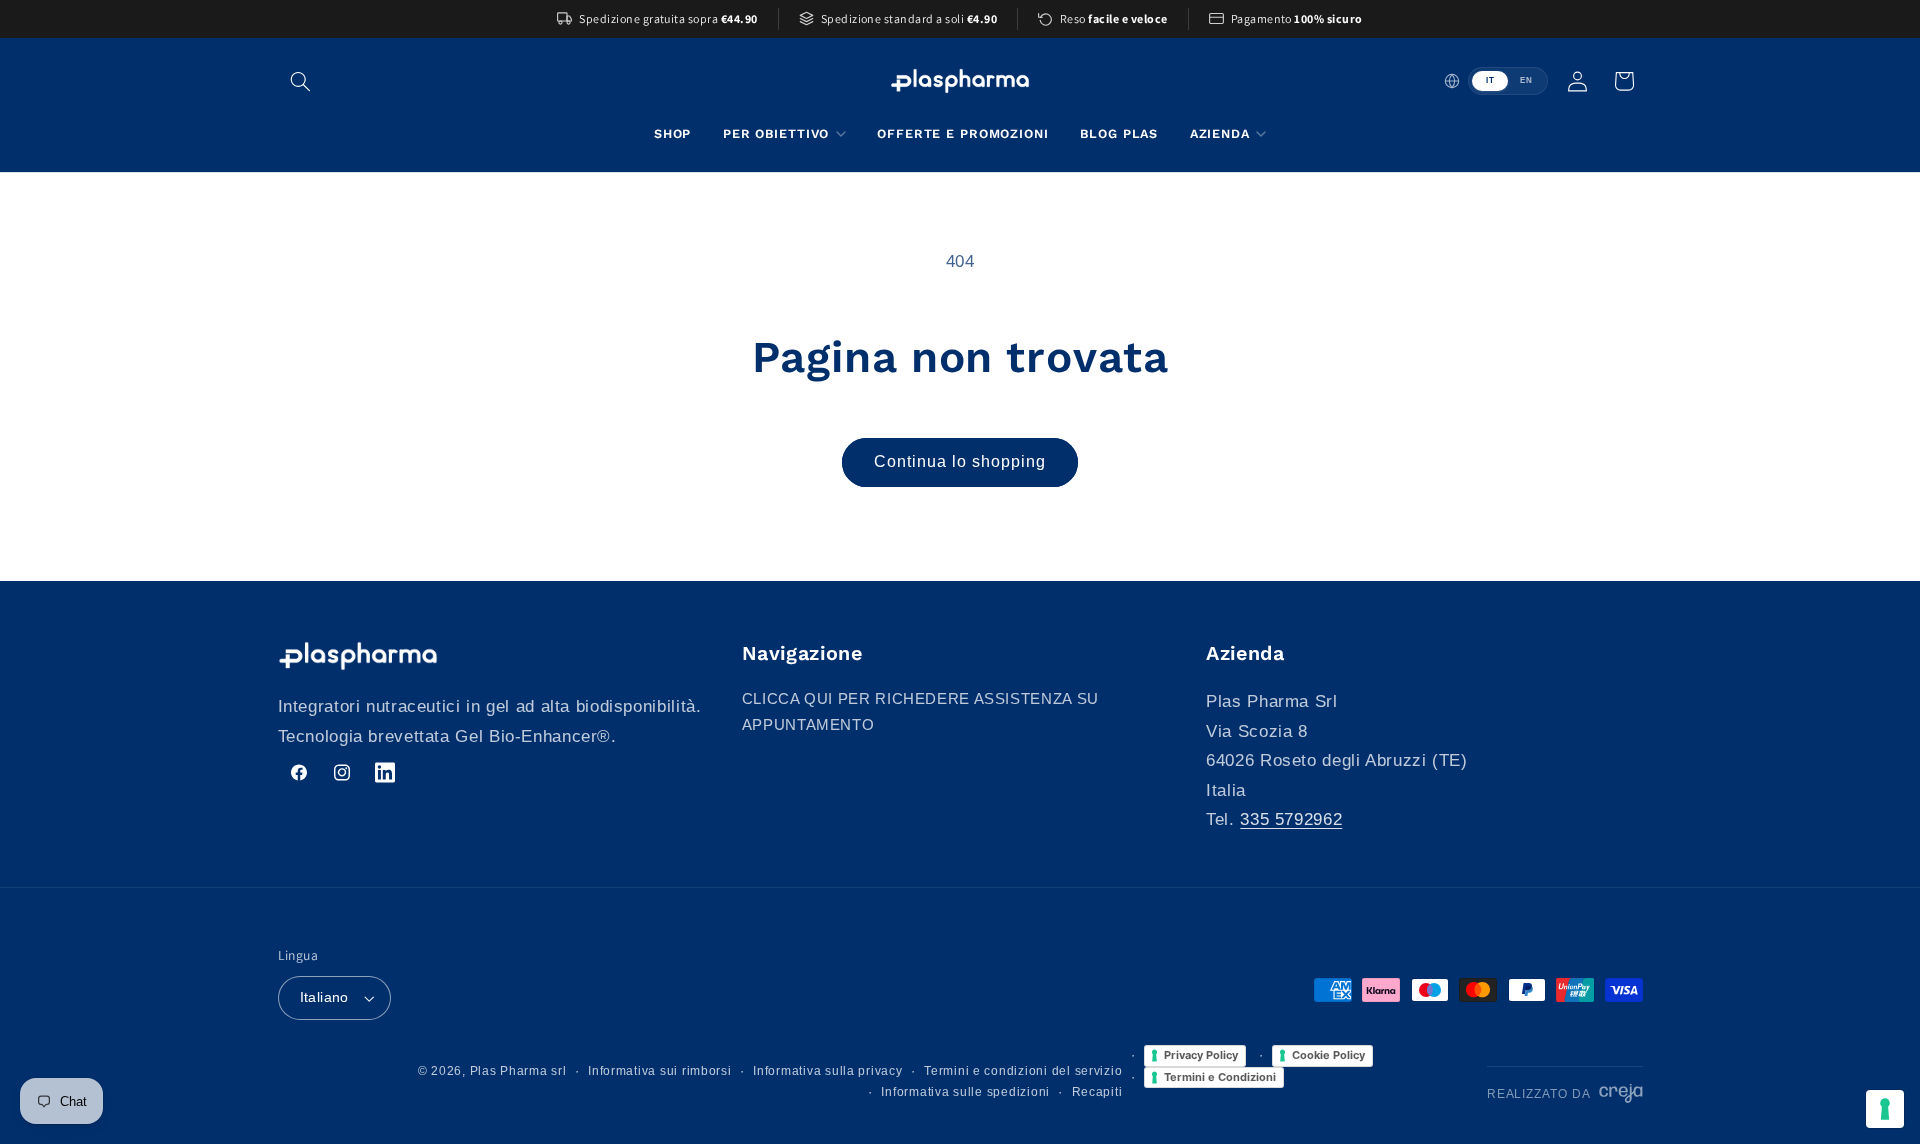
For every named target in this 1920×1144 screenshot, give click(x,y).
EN (1526, 80)
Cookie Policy (1328, 1055)
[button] (301, 81)
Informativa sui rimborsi (660, 1071)
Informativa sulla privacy (827, 1071)
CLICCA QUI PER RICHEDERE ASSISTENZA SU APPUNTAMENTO (920, 712)
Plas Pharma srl (518, 1071)
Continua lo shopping (960, 461)
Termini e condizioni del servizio (1023, 1071)
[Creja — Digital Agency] (1620, 1093)
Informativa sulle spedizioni (965, 1092)
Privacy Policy (1201, 1055)
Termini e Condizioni (1220, 1077)
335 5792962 (1291, 819)
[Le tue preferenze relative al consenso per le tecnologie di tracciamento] (1885, 1109)
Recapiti (1097, 1092)
